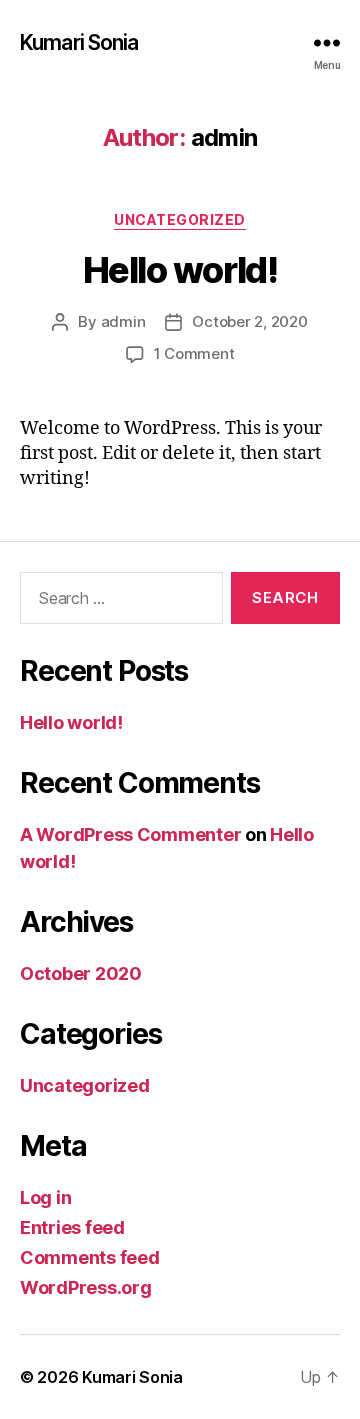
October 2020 (81, 973)
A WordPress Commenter (130, 834)
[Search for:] (117, 602)
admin (123, 321)
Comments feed (90, 1257)
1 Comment (194, 353)
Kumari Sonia (79, 42)
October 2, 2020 (249, 321)
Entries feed (72, 1227)
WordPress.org (86, 1287)
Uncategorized (180, 219)
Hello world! (180, 270)
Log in (45, 1197)
